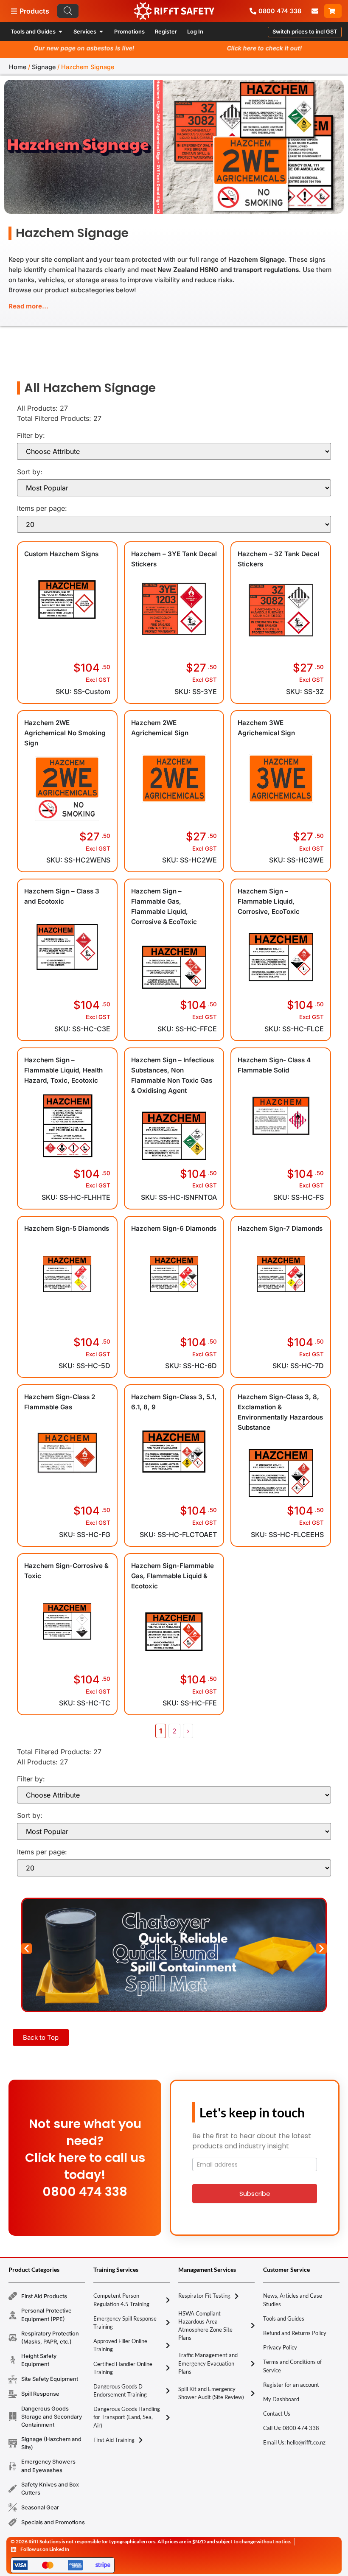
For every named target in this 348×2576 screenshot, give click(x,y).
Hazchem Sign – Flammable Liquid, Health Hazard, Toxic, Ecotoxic (63, 1070)
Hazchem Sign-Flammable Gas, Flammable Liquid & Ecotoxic (173, 1576)
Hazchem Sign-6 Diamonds (174, 1228)
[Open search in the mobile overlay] (106, 11)
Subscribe (255, 2194)
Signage (44, 67)
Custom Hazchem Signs (61, 554)
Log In (195, 32)
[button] (305, 32)
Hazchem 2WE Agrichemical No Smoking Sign (65, 733)
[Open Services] (101, 32)
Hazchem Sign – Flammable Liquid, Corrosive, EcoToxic (269, 901)
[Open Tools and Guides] (60, 32)
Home (18, 67)
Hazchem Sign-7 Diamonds (280, 1228)
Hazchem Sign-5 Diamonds (67, 1228)
